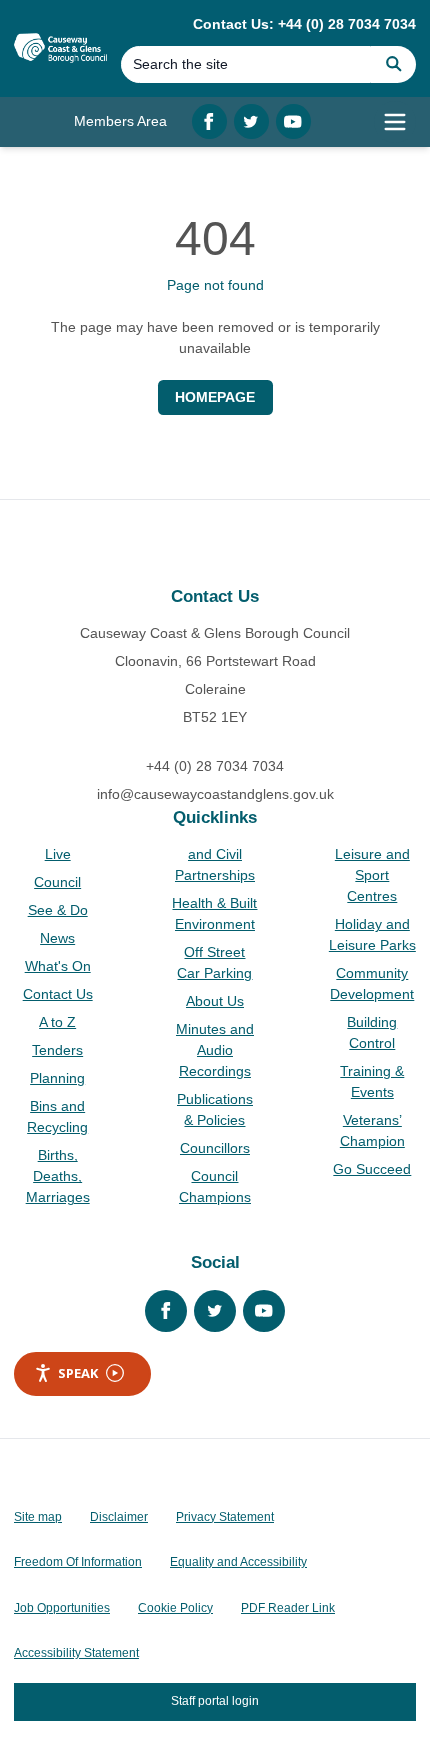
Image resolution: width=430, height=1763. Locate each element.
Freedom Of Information (78, 1562)
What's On (58, 966)
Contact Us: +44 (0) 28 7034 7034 (304, 24)
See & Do (58, 910)
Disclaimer (119, 1517)
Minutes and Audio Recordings (215, 1050)
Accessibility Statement (76, 1653)
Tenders (57, 1050)
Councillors (215, 1148)
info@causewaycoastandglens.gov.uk (215, 794)
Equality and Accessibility (238, 1562)
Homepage (215, 397)
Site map (38, 1517)
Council (57, 882)
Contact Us (58, 994)
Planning (57, 1078)
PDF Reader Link (288, 1608)
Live (58, 854)
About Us (215, 1001)
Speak (78, 1373)
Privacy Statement (225, 1517)
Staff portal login (215, 1701)
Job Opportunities (62, 1608)
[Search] (394, 64)
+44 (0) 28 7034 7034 (215, 766)
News (57, 938)
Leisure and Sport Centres (372, 875)
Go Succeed (372, 1169)
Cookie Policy (175, 1608)
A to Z (57, 1022)
